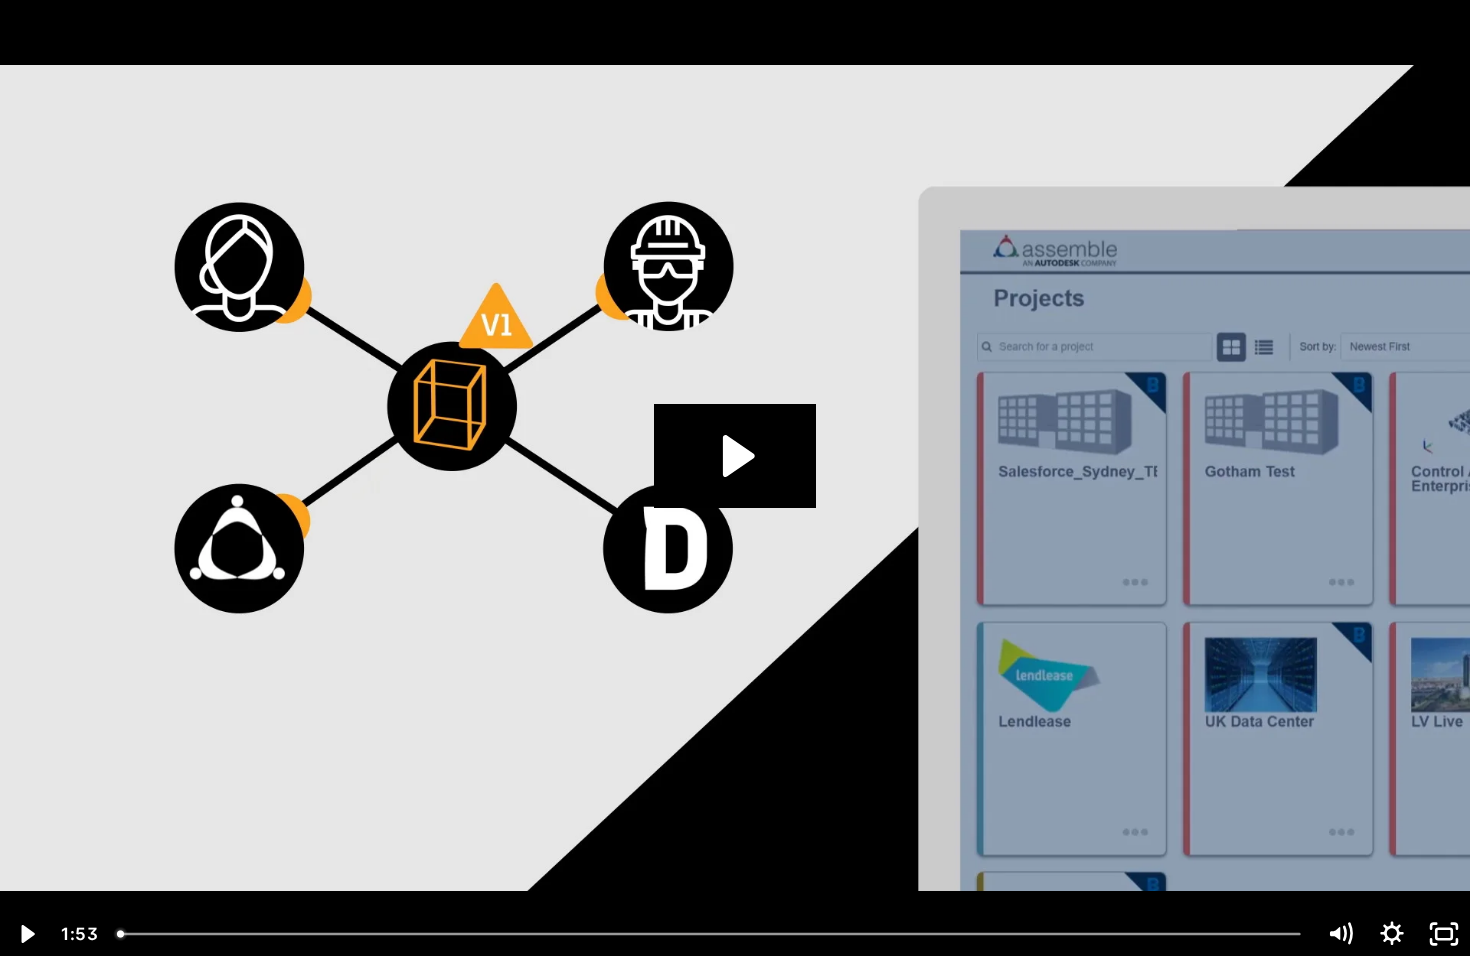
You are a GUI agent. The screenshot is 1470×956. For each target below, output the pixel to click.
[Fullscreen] (1444, 934)
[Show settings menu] (1392, 934)
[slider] (710, 934)
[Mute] (1340, 934)
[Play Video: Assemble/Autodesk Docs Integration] (735, 456)
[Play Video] (26, 934)
